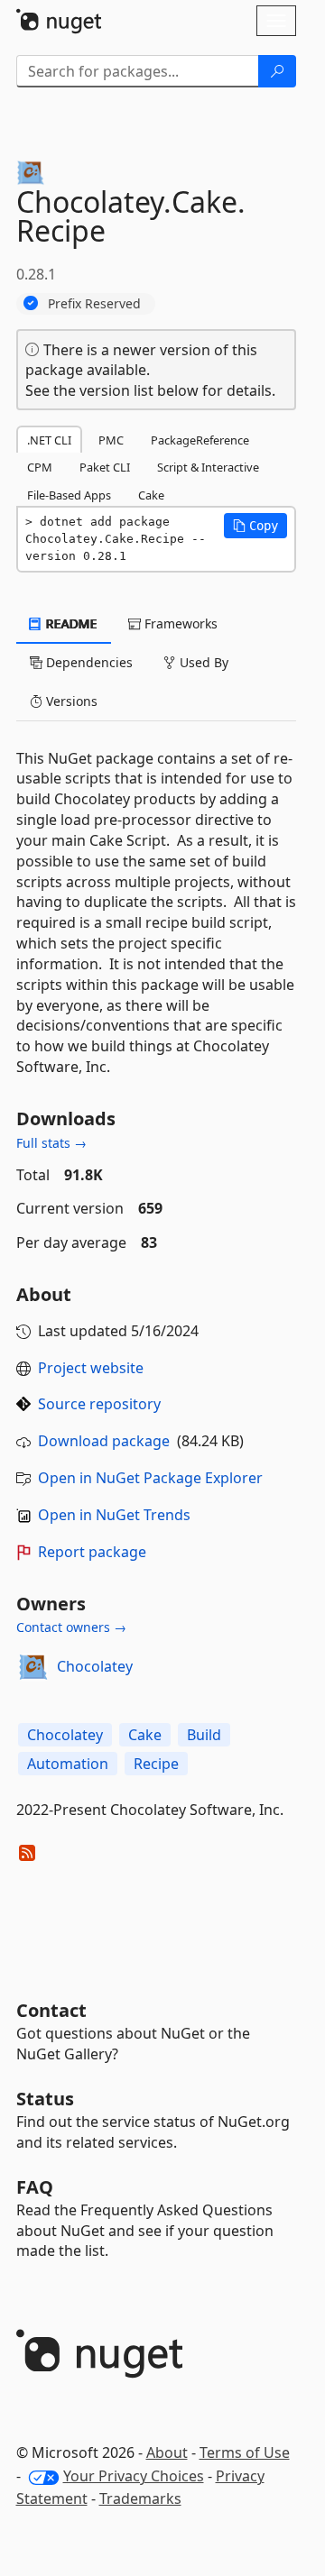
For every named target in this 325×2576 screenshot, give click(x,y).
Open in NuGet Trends (114, 1515)
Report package (92, 1552)
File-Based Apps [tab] (69, 495)
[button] (255, 526)
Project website (91, 1368)
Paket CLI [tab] (105, 467)
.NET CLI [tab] (49, 440)
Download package (104, 1441)
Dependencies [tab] (88, 662)
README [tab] (70, 623)
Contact (51, 2010)
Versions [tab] (70, 701)
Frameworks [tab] (179, 623)
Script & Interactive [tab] (208, 467)
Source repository (99, 1404)
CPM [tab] (40, 467)
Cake (145, 1735)
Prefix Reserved (94, 303)
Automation (68, 1764)
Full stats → (51, 1143)
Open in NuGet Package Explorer (150, 1478)
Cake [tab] (151, 495)
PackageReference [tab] (200, 440)
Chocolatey (95, 1666)
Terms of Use (245, 2452)
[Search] (277, 71)
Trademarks (140, 2498)
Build (204, 1735)
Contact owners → (71, 1627)
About (167, 2452)
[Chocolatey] (33, 1667)
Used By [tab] (202, 662)
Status (45, 2099)
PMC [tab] (111, 440)
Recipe (156, 1764)
